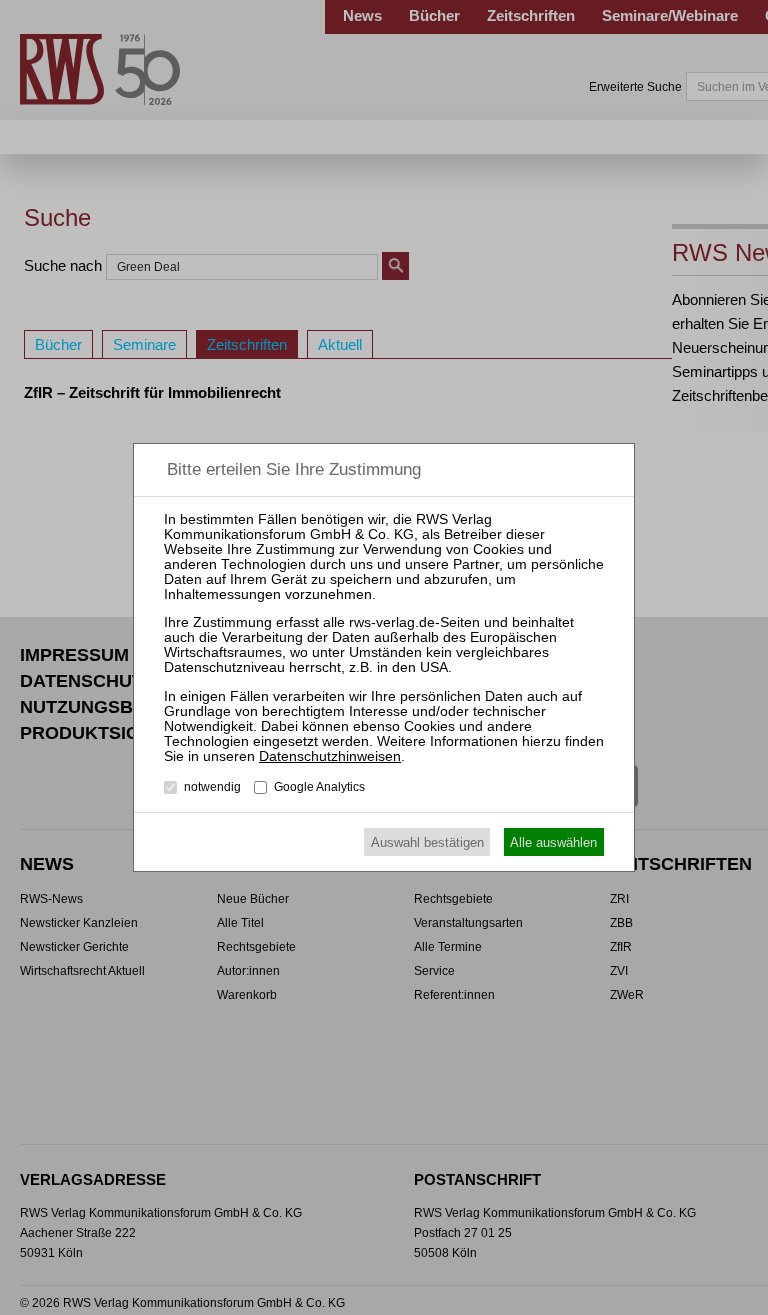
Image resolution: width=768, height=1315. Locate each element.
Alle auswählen (553, 842)
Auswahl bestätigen (427, 842)
